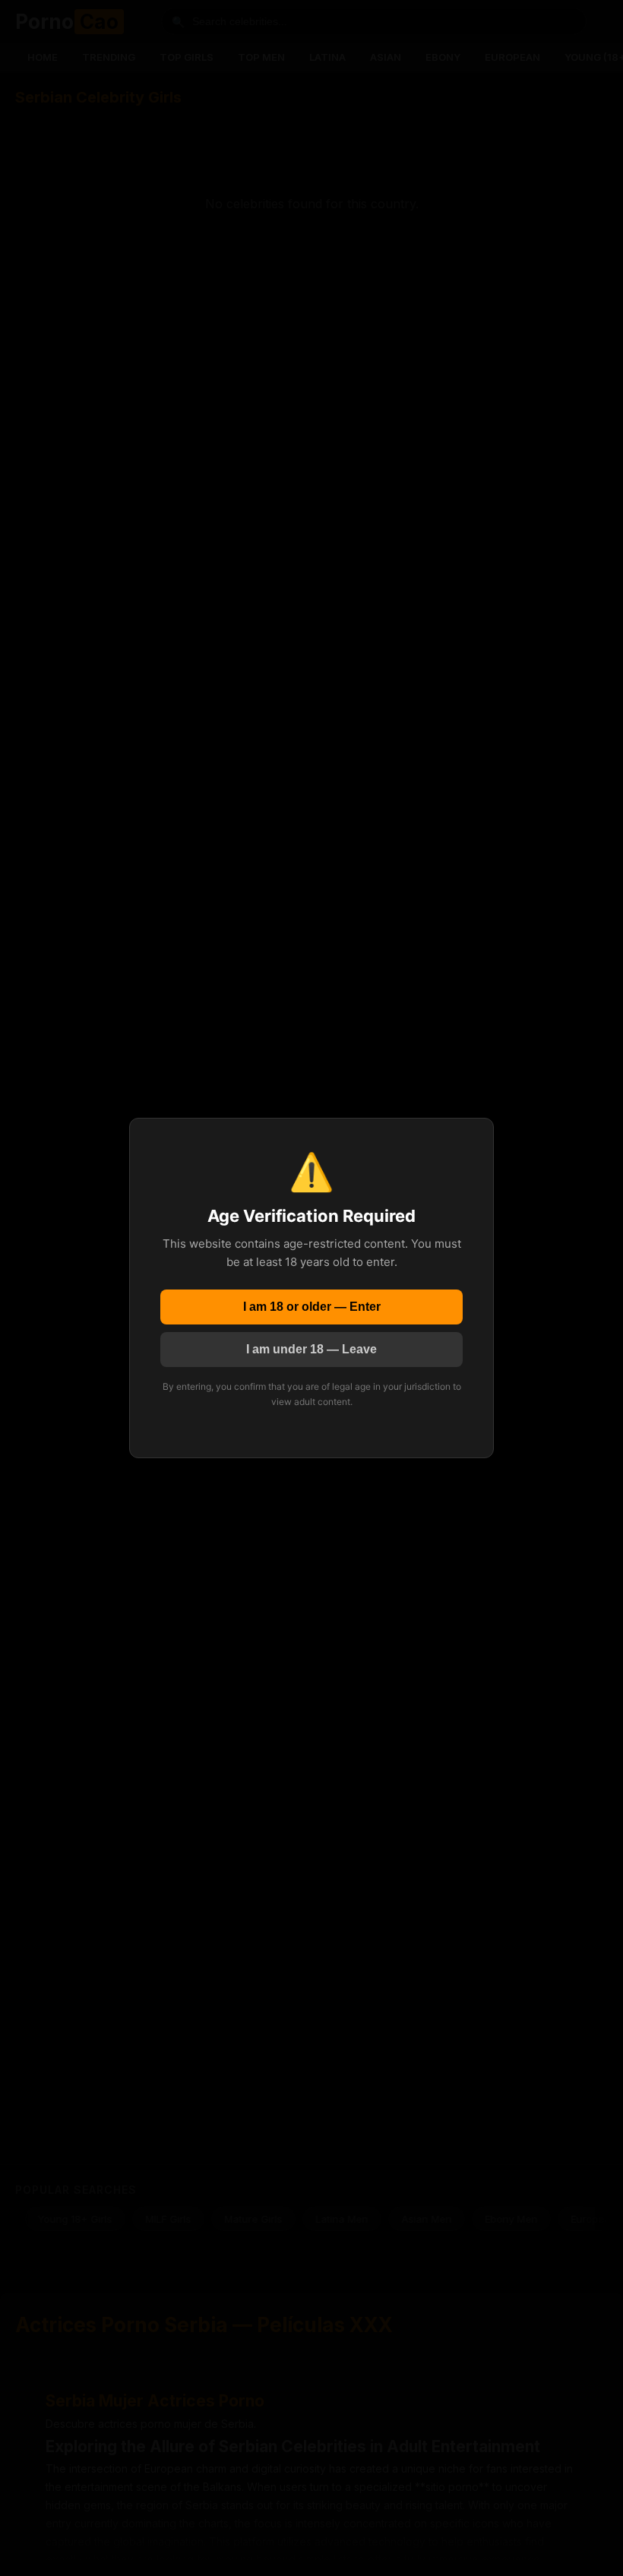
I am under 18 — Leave (311, 1349)
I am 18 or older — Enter (312, 1307)
